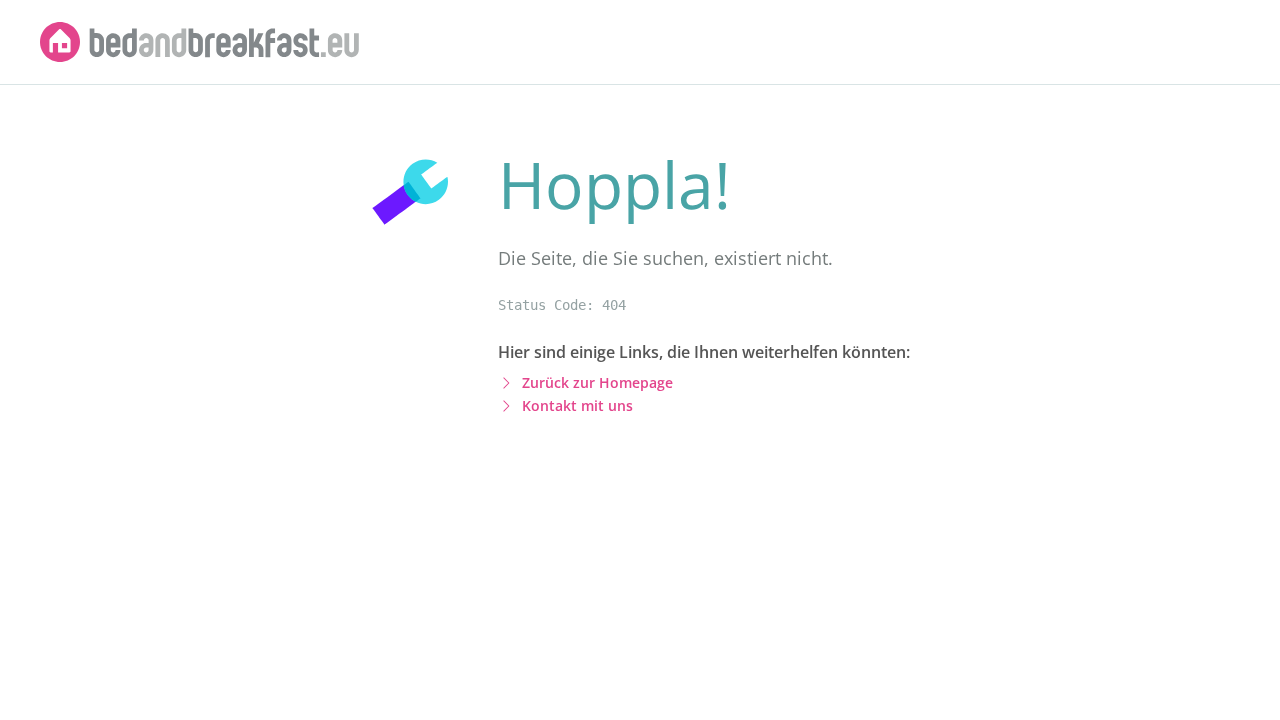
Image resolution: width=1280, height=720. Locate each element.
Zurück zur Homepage (597, 382)
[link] (200, 42)
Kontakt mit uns (577, 405)
